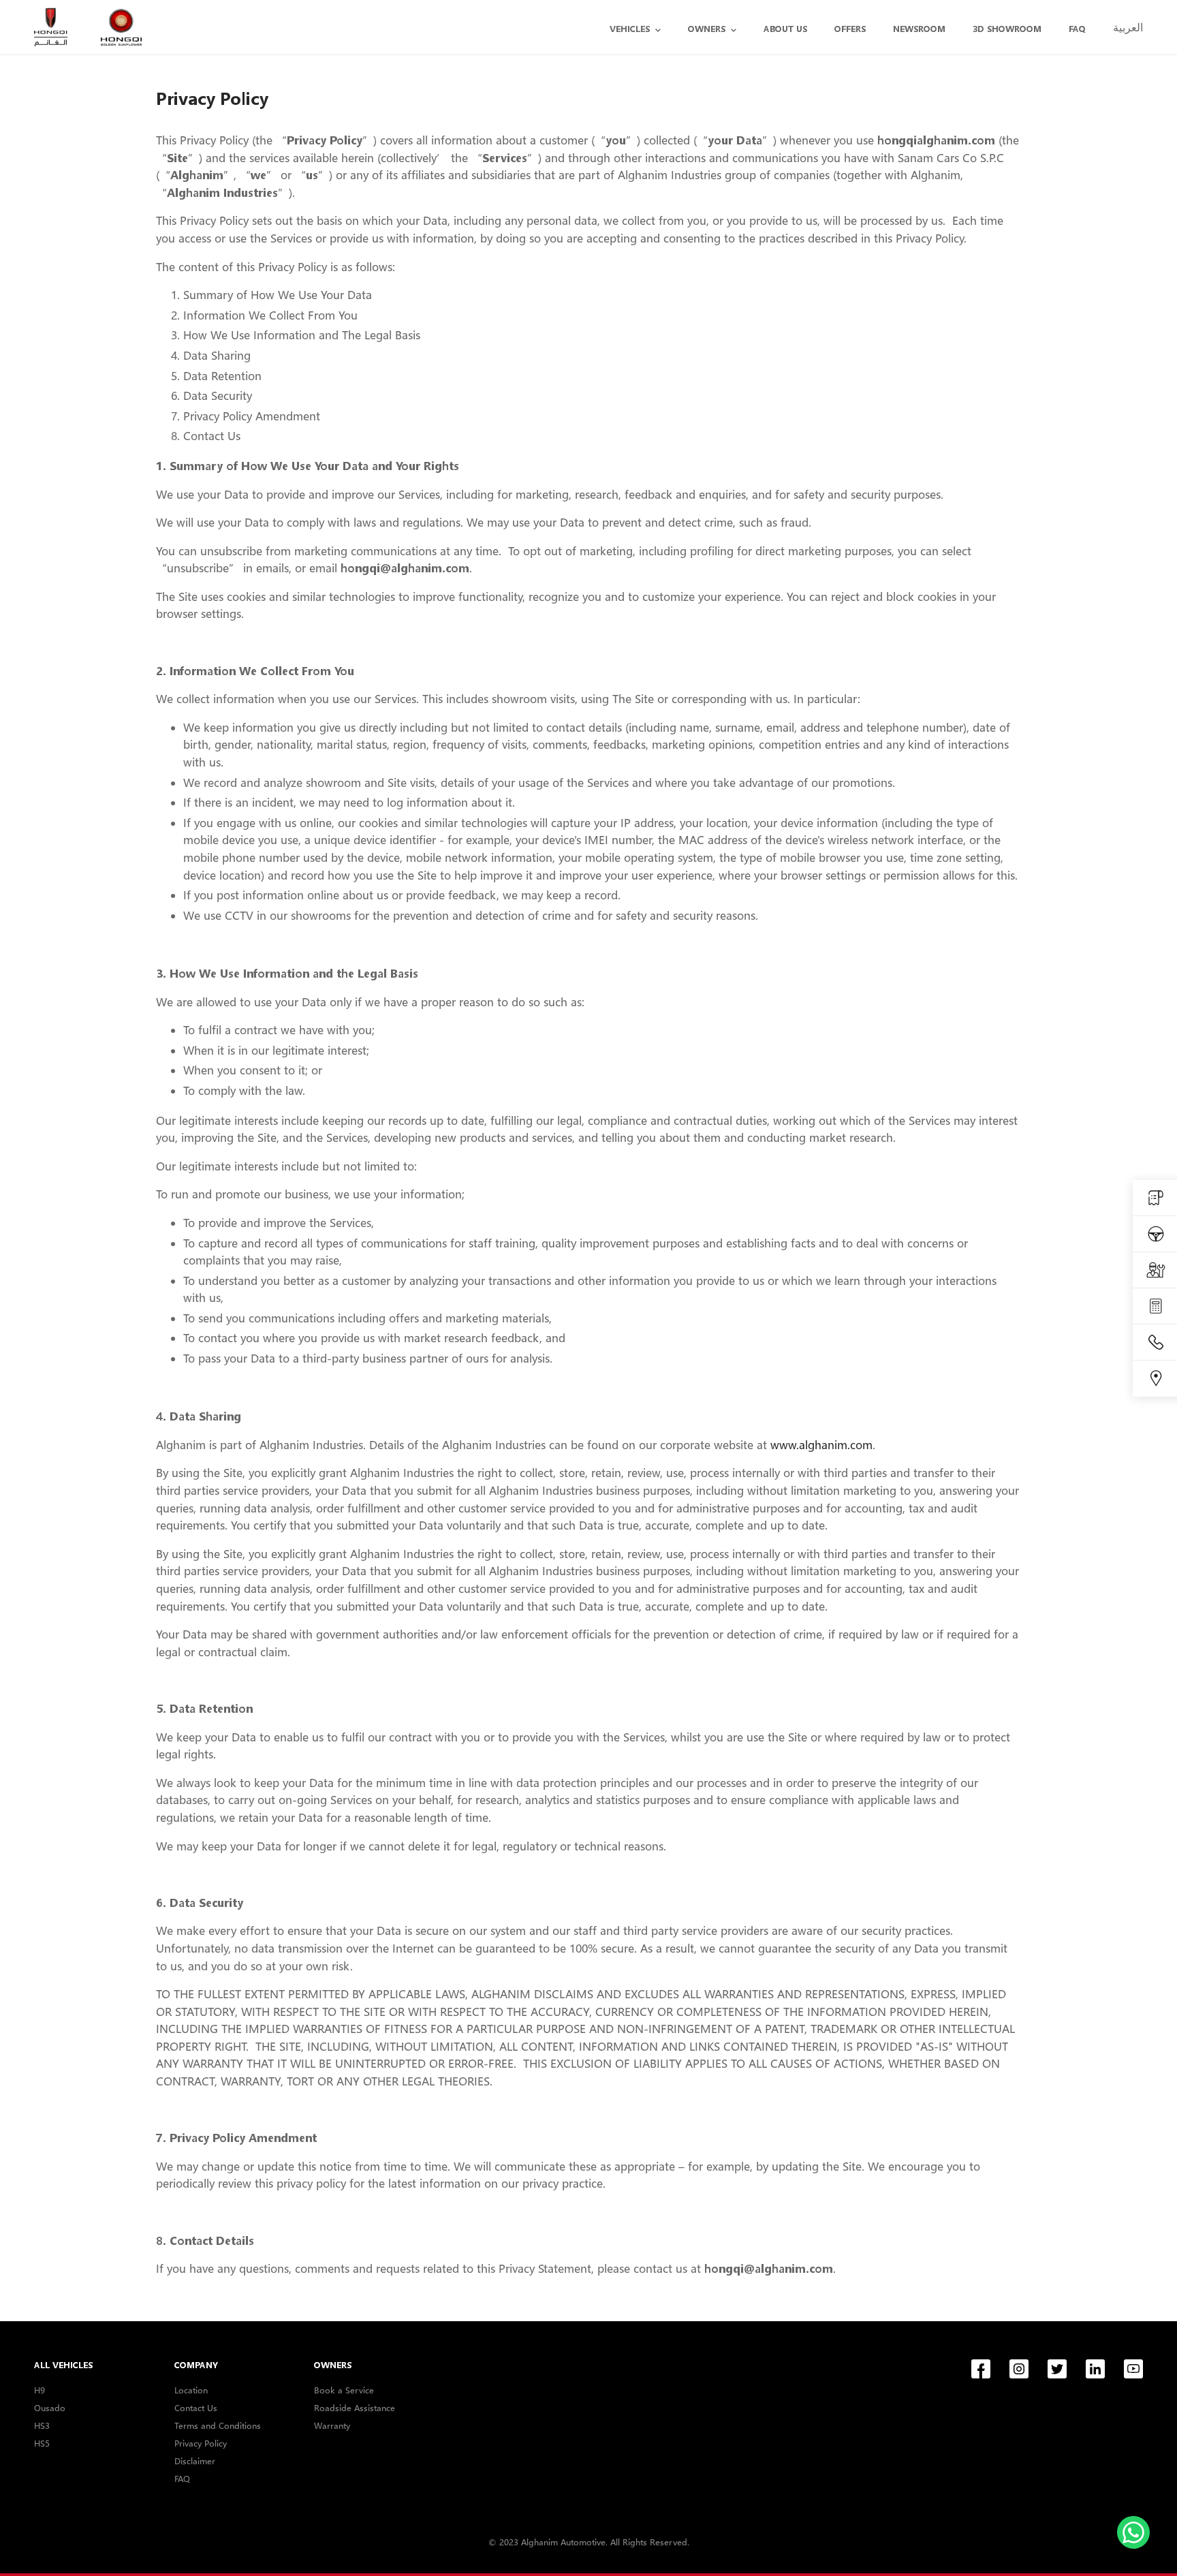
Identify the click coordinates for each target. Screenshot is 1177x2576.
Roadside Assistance (355, 2408)
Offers (850, 29)
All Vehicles (63, 2365)
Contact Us (196, 2408)
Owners (707, 29)
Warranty (332, 2425)
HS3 (42, 2425)
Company (196, 2365)
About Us (785, 29)
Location (191, 2390)
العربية (1128, 27)
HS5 (42, 2443)
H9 (40, 2390)
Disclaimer (195, 2461)
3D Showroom (1007, 29)
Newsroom (919, 29)
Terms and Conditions (218, 2425)
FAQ (1077, 29)
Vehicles (630, 29)
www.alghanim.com (821, 1445)
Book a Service (344, 2390)
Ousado (50, 2408)
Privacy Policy (201, 2443)
